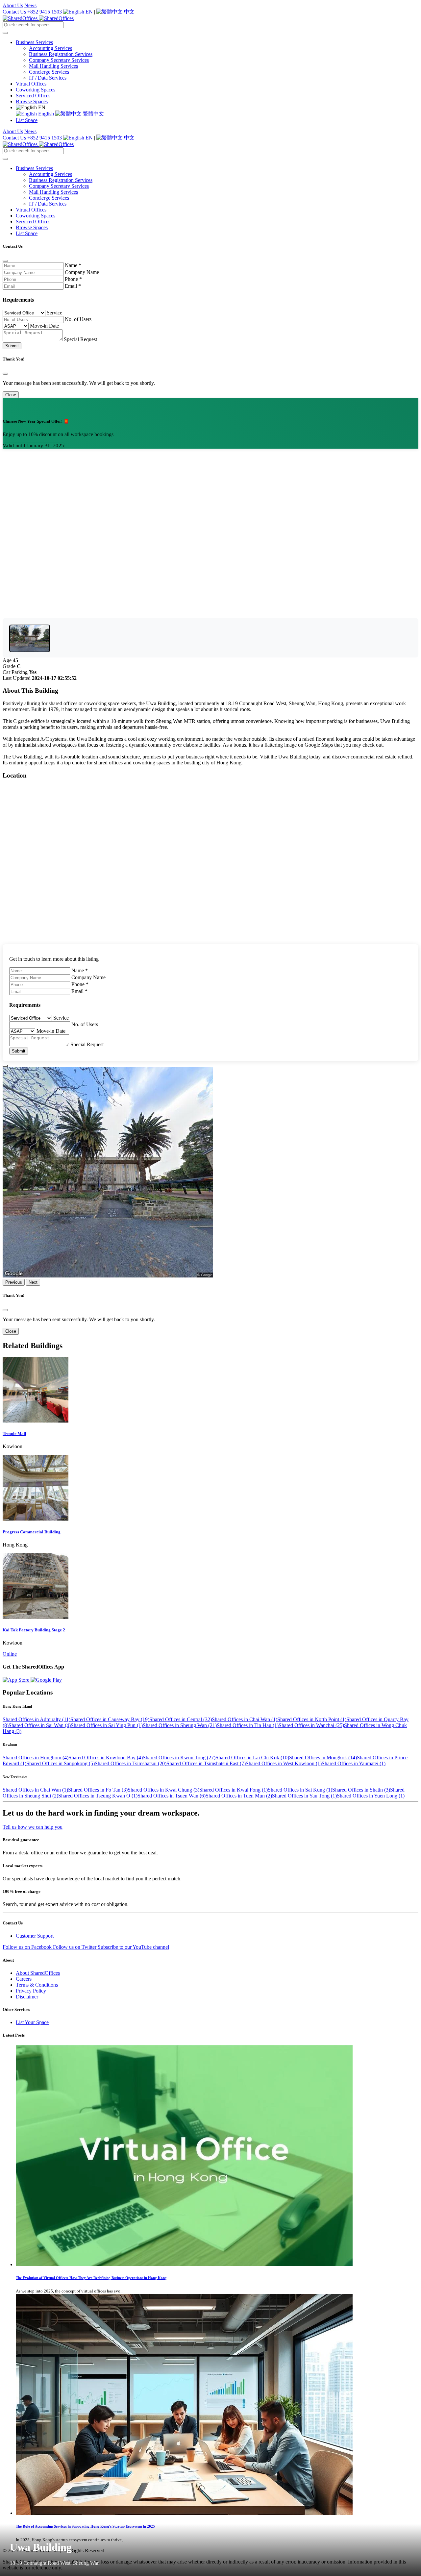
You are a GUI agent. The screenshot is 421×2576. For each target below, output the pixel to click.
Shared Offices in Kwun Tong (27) (179, 1758)
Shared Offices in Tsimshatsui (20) (131, 1763)
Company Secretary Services (59, 60)
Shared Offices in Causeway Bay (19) (110, 1719)
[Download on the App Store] (17, 1680)
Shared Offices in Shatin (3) (361, 1790)
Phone (73, 279)
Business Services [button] (34, 42)
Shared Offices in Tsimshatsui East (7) (206, 1763)
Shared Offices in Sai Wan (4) (40, 1725)
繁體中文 (93, 114)
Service (54, 313)
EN (89, 12)
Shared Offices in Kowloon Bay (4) (106, 1758)
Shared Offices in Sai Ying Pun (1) (107, 1725)
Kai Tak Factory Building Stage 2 (34, 1630)
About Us (13, 5)
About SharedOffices (38, 1973)
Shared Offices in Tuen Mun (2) (239, 1796)
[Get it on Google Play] (46, 1680)
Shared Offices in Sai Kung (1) (300, 1790)
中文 (129, 12)
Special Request (80, 339)
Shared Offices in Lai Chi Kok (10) (252, 1758)
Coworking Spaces (36, 90)
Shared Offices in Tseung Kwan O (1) (98, 1796)
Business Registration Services (61, 54)
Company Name (82, 272)
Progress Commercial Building (32, 1532)
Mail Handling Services (53, 66)
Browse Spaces (32, 101)
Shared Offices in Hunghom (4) (36, 1758)
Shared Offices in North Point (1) (312, 1719)
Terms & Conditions (37, 1985)
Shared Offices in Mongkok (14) (323, 1758)
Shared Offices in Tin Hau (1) (248, 1725)
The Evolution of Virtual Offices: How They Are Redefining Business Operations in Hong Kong (91, 2278)
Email (73, 286)
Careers (24, 1979)
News (30, 5)
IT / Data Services (48, 78)
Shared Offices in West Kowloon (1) (284, 1763)
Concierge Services (49, 72)
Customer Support (35, 1936)
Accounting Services (50, 48)
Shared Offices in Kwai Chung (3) (163, 1790)
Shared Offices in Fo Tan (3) (98, 1790)
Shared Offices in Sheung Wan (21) (180, 1725)
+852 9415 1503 (45, 12)
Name (73, 265)
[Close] (5, 261)
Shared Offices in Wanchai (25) (311, 1725)
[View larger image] (30, 638)
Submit (12, 346)
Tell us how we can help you (33, 1827)
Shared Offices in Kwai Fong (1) (234, 1790)
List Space (27, 120)
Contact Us (14, 12)
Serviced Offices (33, 96)
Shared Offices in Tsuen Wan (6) (172, 1796)
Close (11, 395)
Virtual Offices (31, 84)
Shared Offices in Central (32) (181, 1719)
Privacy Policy (31, 1991)
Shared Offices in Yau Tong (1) (304, 1796)
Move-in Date (44, 326)
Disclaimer (27, 1997)
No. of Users (78, 319)
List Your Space (32, 2022)
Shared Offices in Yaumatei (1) (354, 1763)
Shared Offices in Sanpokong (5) (61, 1763)
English (46, 114)
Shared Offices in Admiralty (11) (37, 1719)
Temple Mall (14, 1434)
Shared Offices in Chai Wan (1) (245, 1719)
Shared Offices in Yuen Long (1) (371, 1796)
